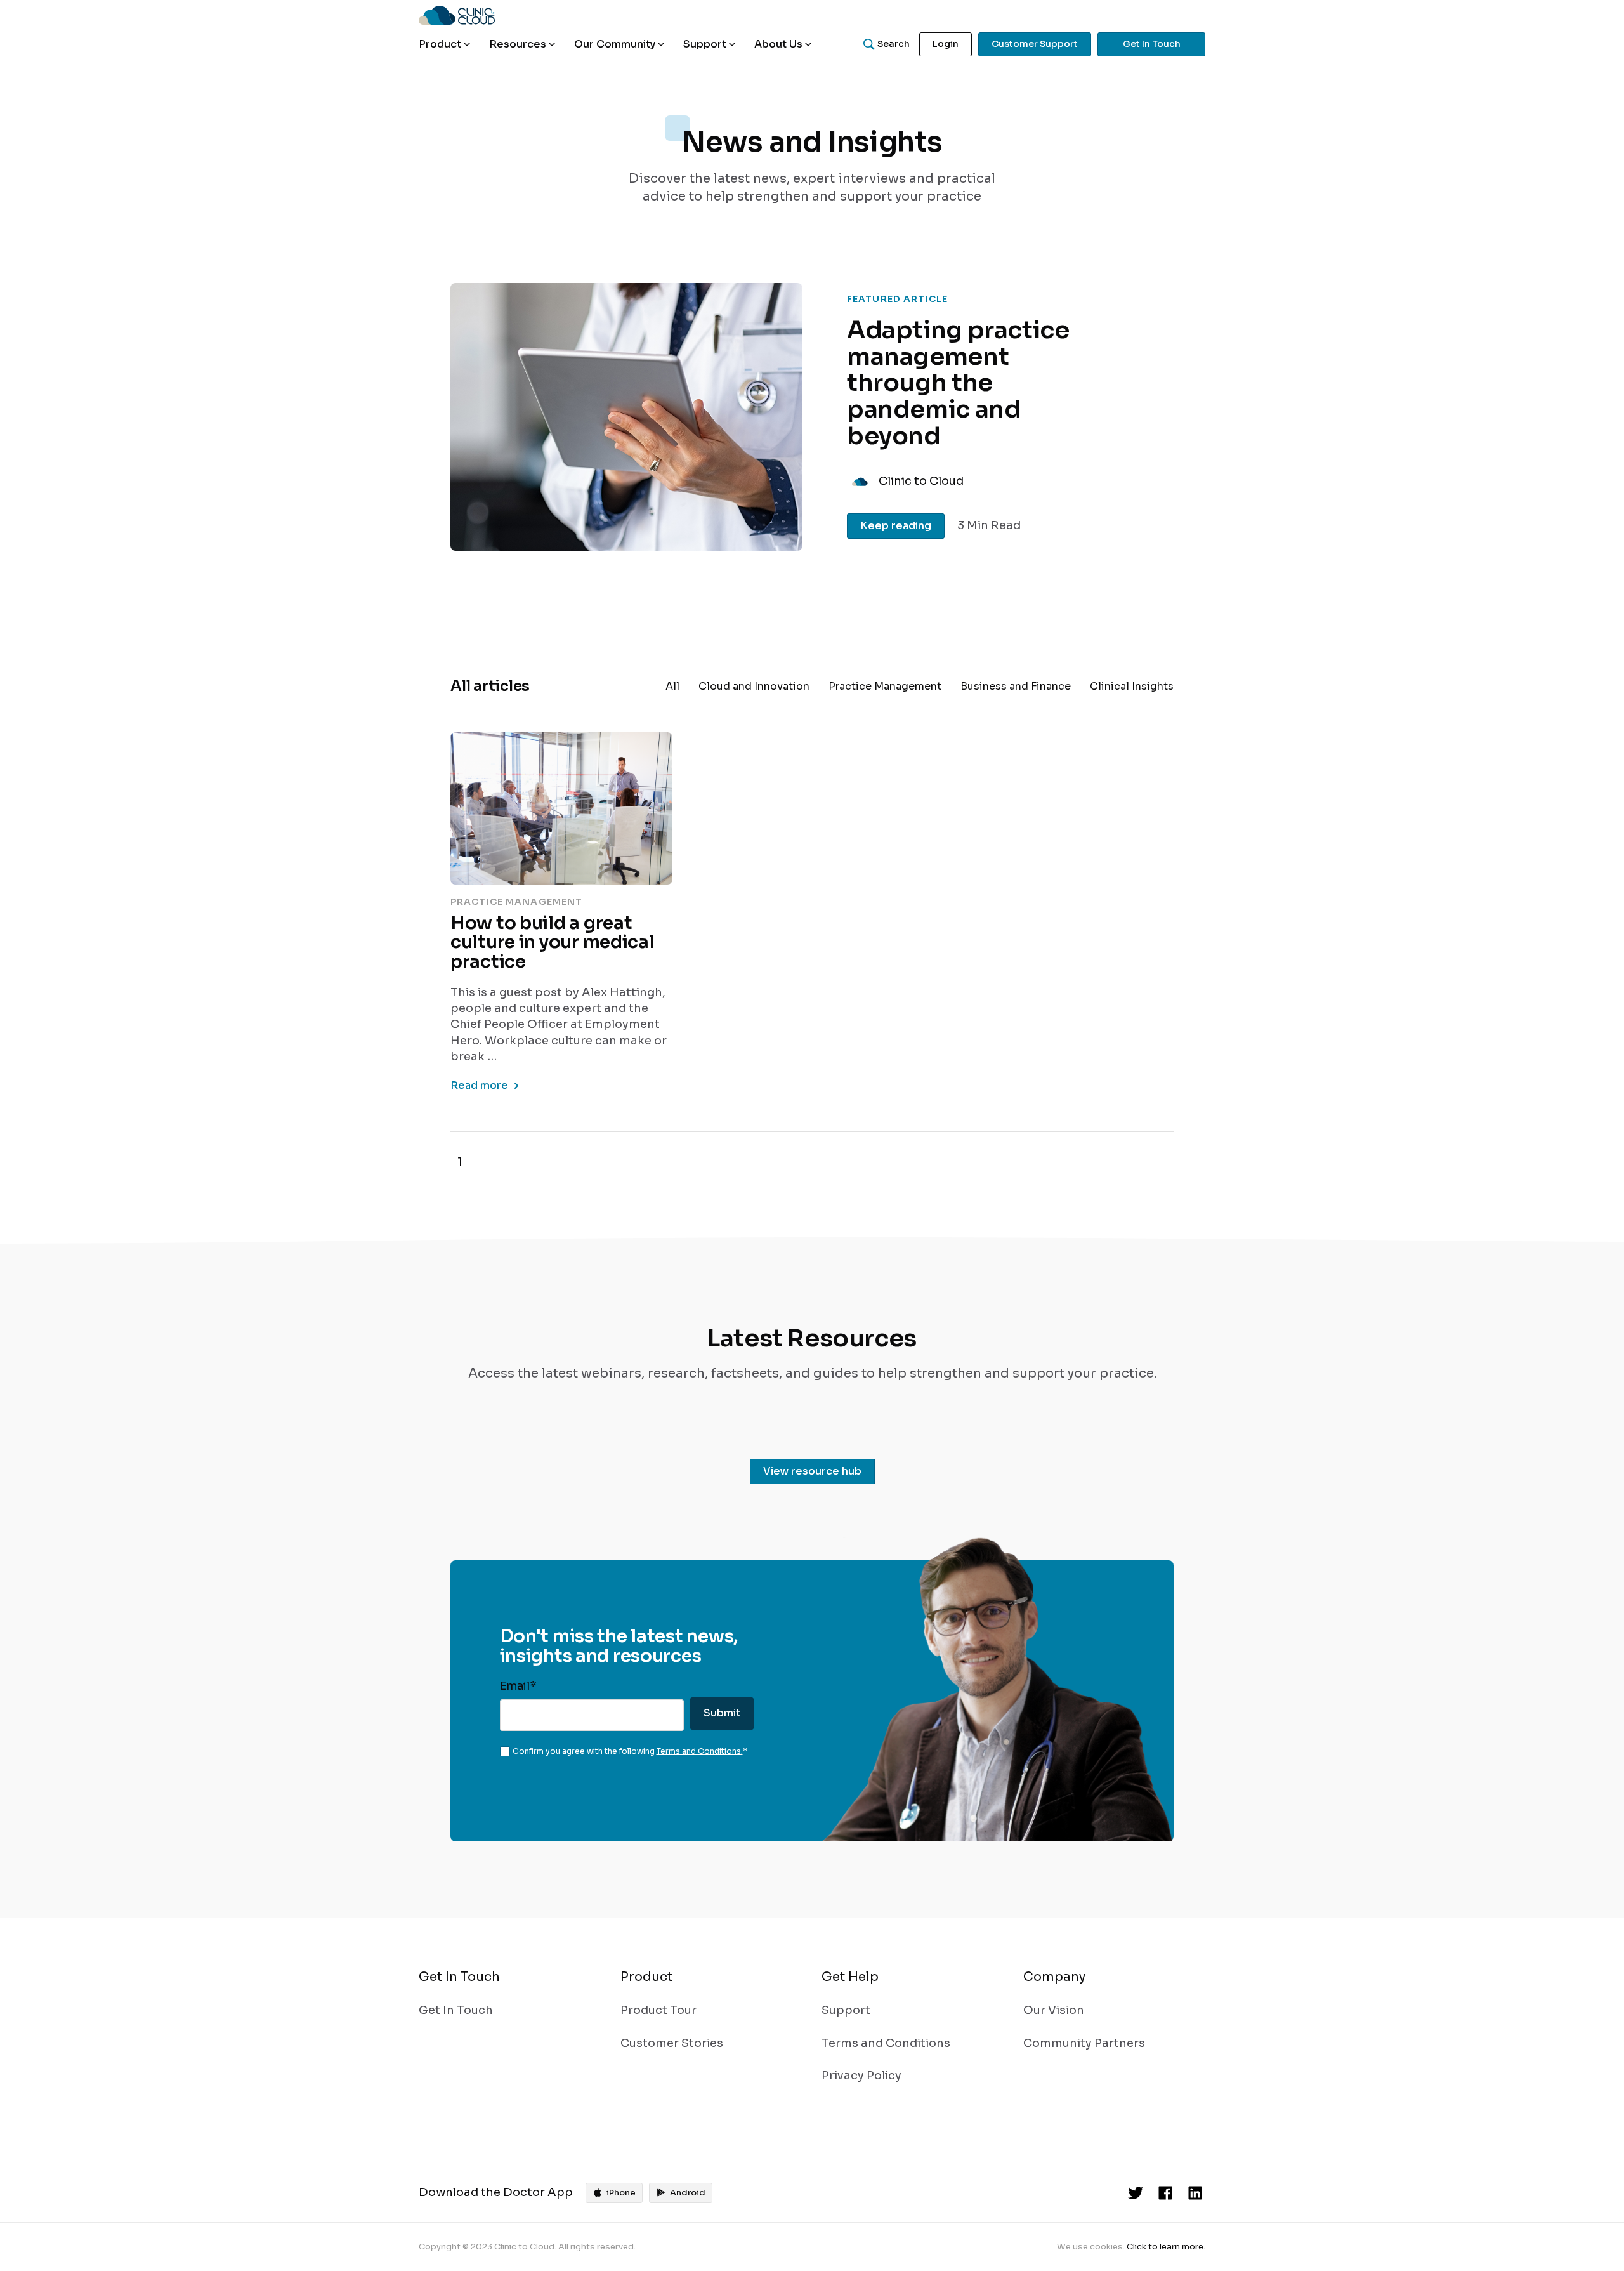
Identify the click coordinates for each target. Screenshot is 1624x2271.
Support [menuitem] (846, 2010)
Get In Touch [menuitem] (456, 2010)
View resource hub (812, 1471)
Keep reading (896, 526)
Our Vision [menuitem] (1054, 2010)
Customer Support (1035, 44)
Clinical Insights (1132, 686)
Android (688, 2193)
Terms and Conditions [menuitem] (886, 2043)
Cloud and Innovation (754, 686)
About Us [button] (778, 44)
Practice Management (885, 686)
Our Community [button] (615, 44)
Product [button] (440, 44)
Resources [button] (518, 44)
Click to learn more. (1166, 2247)
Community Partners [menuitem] (1084, 2043)
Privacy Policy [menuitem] (861, 2076)
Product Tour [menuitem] (658, 2010)
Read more (479, 1085)
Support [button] (705, 44)
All (672, 686)
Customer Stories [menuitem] (672, 2043)
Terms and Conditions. (700, 1751)
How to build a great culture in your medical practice (553, 943)
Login (946, 44)
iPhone (621, 2193)
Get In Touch (1152, 44)
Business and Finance (1016, 686)
